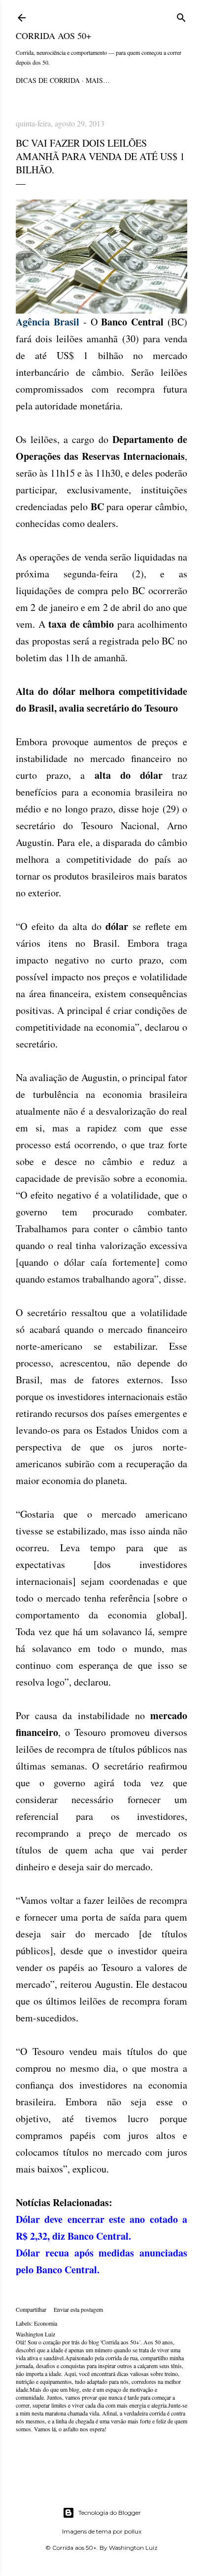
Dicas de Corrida (48, 80)
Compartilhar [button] (31, 2309)
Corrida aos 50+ (53, 36)
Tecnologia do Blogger (110, 2513)
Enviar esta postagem (78, 2309)
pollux (133, 2531)
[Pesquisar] (181, 16)
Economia (46, 2323)
